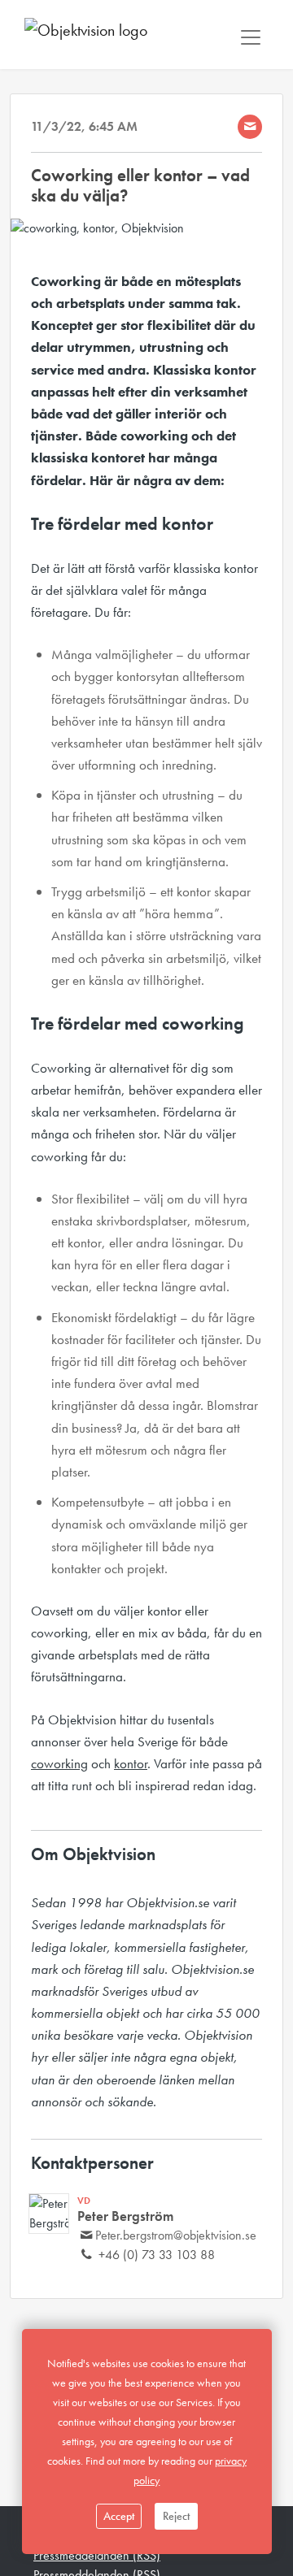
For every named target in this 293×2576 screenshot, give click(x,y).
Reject (176, 2516)
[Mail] (250, 127)
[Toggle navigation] (251, 37)
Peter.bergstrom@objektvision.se (176, 2235)
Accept (119, 2516)
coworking (59, 1763)
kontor (131, 1763)
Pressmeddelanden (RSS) (97, 2555)
